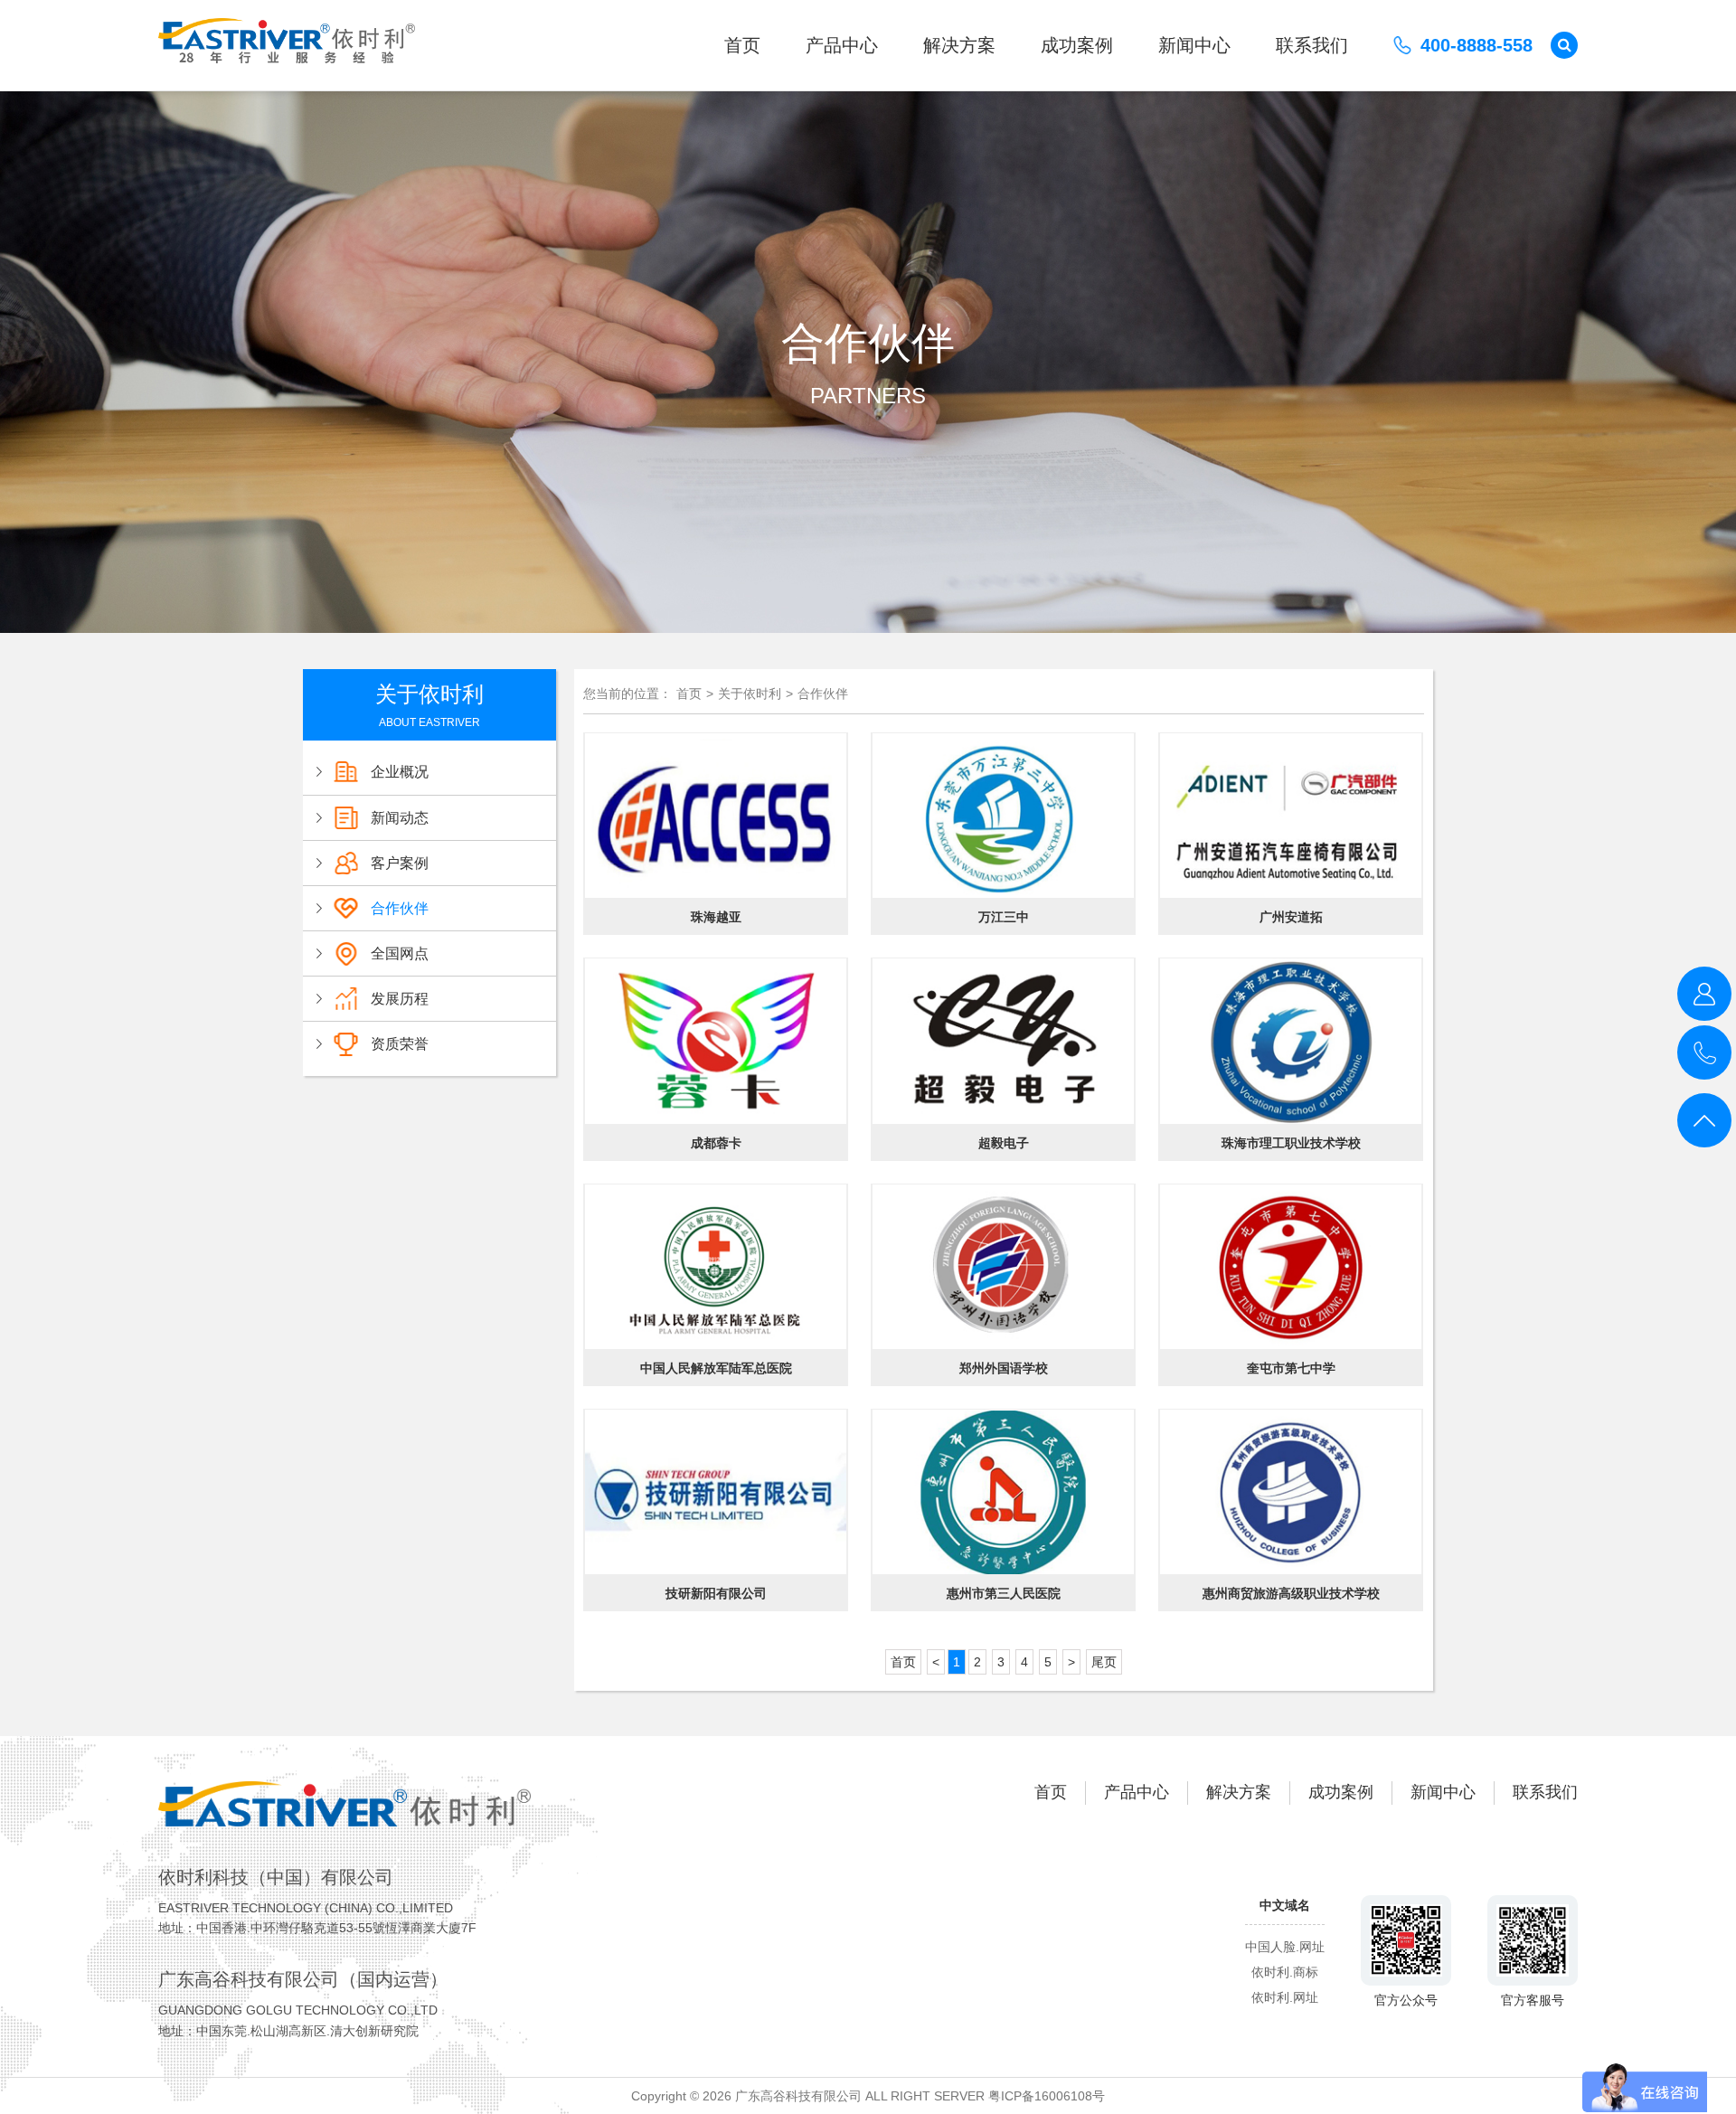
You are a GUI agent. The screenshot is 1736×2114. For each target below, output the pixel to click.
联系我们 (1312, 45)
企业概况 (400, 772)
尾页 (1104, 1662)
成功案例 (1077, 45)
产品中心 (842, 45)
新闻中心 (1194, 45)
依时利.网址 (1285, 1997)
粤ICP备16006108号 (1047, 2096)
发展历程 (400, 999)
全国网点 (400, 953)
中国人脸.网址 (1285, 1947)
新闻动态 (400, 818)
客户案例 (400, 863)
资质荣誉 (400, 1044)
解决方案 (959, 45)
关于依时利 (750, 694)
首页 (742, 45)
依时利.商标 (1285, 1972)
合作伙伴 (400, 908)
